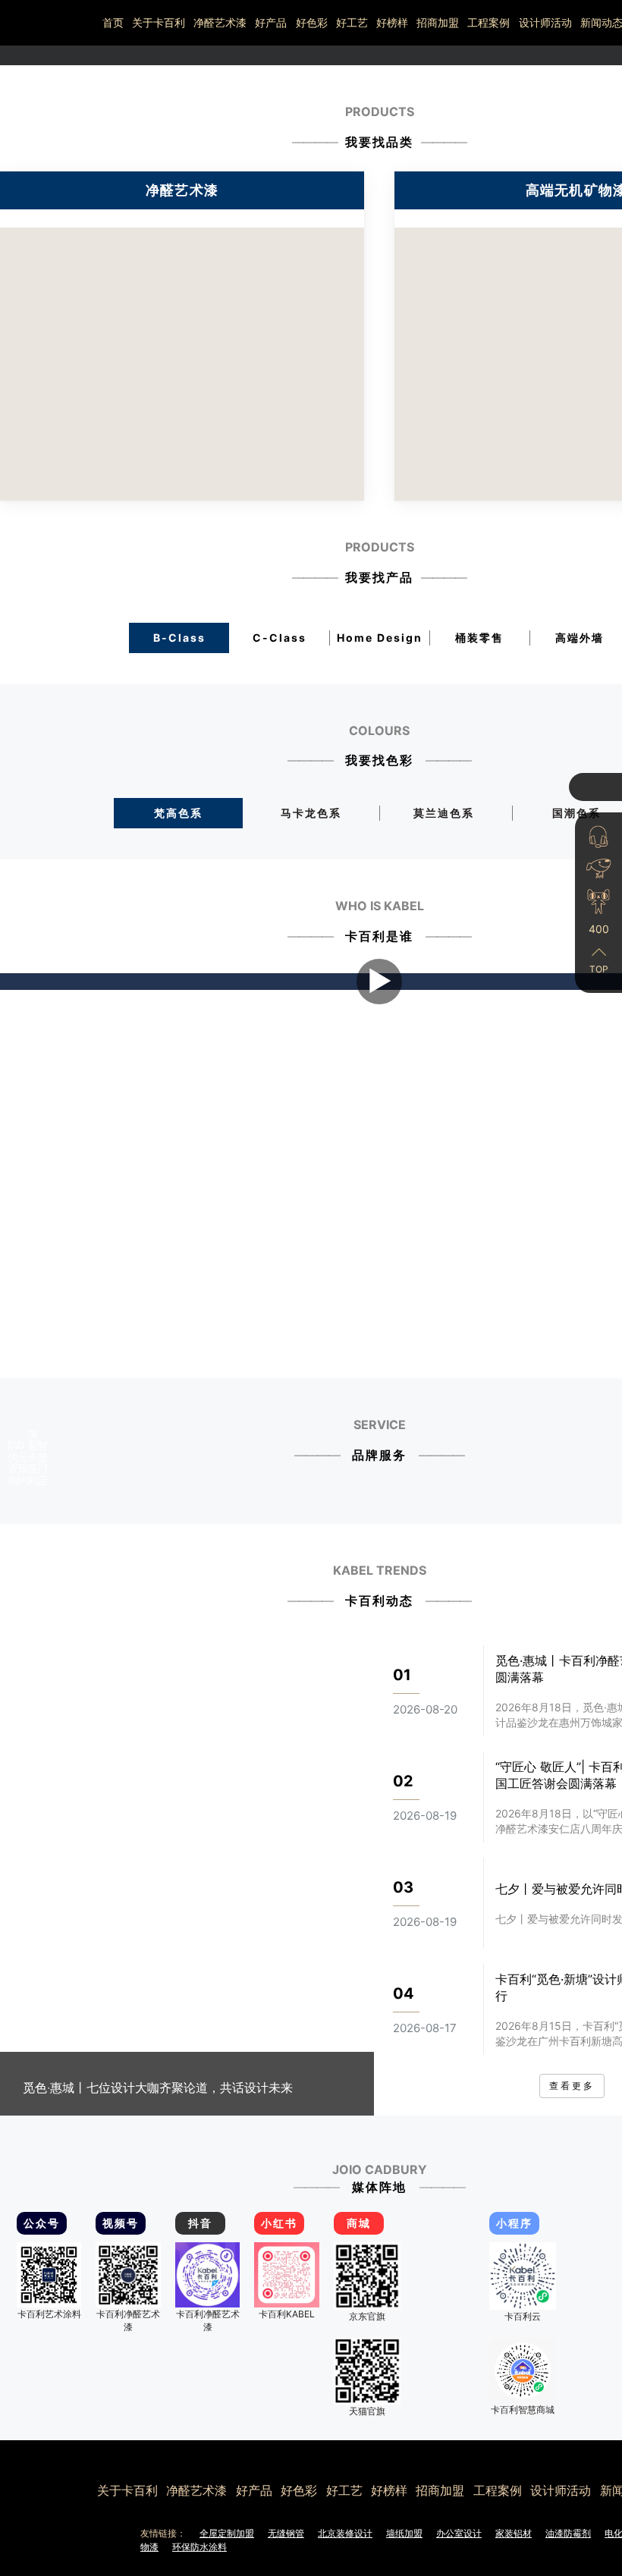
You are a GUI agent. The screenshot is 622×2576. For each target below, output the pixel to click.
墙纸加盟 (404, 2533)
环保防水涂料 (199, 2547)
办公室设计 (459, 2533)
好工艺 (352, 22)
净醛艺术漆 (220, 22)
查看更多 (572, 2086)
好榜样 (392, 22)
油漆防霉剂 (568, 2533)
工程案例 (488, 22)
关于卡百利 (159, 22)
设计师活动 (545, 22)
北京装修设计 (345, 2533)
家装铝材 (514, 2533)
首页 (113, 22)
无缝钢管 (286, 2533)
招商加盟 (438, 22)
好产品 (271, 22)
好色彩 (312, 22)
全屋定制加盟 (227, 2533)
